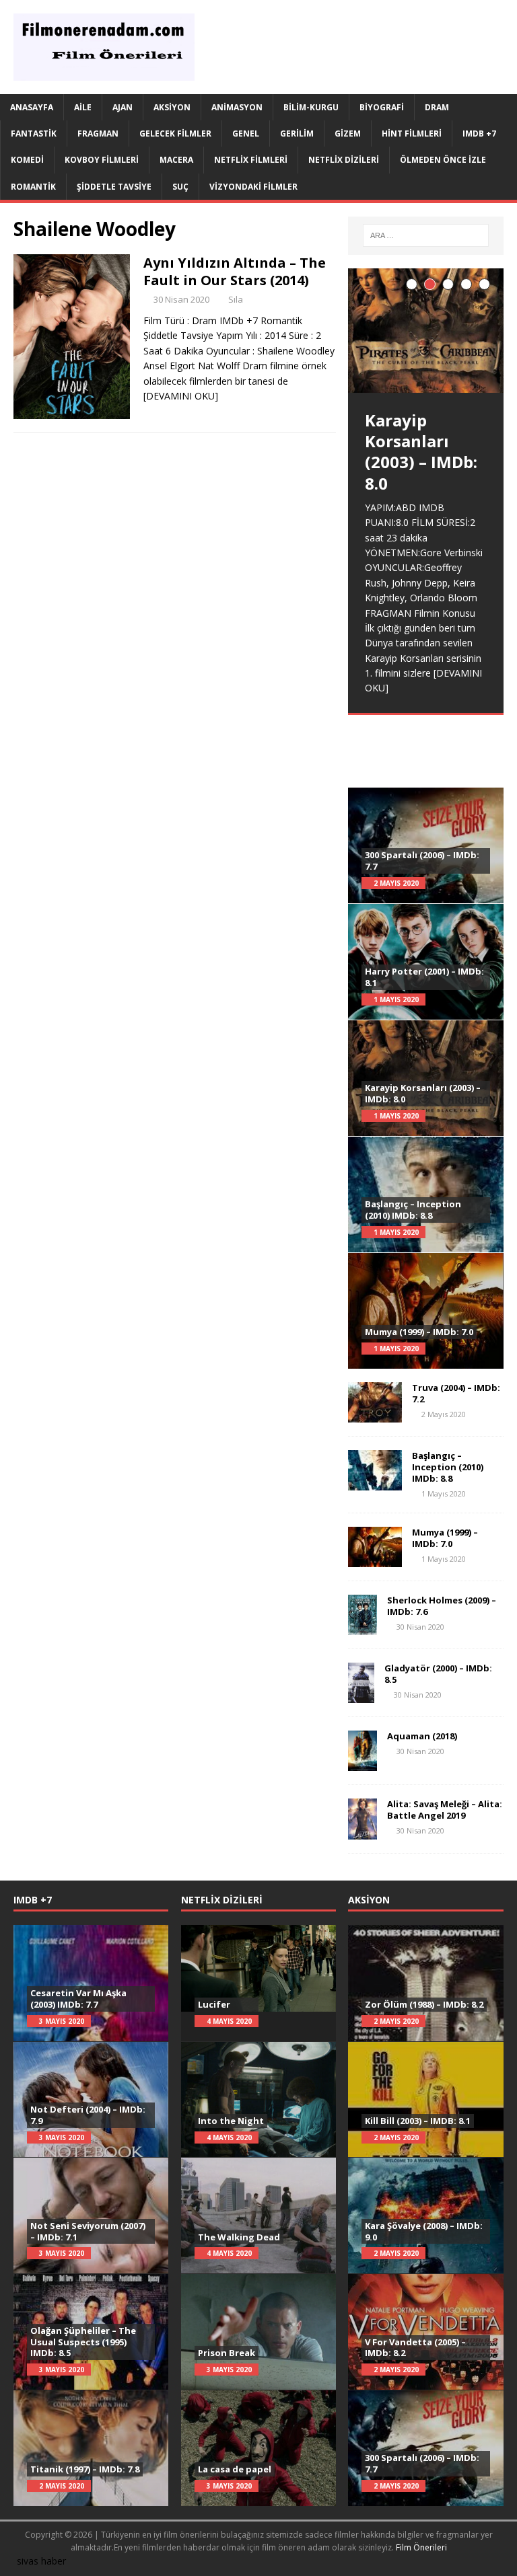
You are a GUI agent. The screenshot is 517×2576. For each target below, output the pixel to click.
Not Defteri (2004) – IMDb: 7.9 (88, 2115)
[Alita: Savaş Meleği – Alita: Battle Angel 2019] (363, 1831)
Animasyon (237, 107)
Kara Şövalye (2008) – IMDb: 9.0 (424, 2231)
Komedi (27, 160)
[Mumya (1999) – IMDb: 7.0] (375, 1559)
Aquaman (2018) (422, 1736)
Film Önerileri (421, 2547)
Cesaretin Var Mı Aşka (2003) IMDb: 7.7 (78, 1999)
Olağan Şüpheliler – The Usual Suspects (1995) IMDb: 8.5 (83, 2342)
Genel (246, 134)
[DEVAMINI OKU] (181, 396)
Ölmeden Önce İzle (443, 160)
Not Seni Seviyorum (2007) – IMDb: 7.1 (88, 2231)
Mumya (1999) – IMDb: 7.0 (419, 1332)
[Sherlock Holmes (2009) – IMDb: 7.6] (363, 1627)
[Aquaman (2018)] (363, 1763)
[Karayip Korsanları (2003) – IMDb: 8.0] (425, 331)
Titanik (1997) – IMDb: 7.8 (85, 2469)
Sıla (236, 299)
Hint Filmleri (412, 134)
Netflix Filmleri (251, 160)
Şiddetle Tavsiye (114, 187)
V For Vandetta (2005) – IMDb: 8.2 (415, 2348)
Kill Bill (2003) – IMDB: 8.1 (418, 2121)
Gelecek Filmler (175, 134)
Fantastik (34, 134)
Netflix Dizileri (344, 160)
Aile (83, 107)
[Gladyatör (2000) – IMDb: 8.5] (361, 1695)
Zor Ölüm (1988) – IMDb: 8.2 (424, 2004)
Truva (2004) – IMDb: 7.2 (456, 1393)
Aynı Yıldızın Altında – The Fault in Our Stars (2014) (235, 271)
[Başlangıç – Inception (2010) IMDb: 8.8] (375, 1483)
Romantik (33, 187)
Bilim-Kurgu (311, 107)
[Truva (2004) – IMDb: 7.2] (375, 1415)
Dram (437, 107)
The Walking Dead (239, 2237)
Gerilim (297, 134)
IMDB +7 (479, 134)
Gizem (348, 134)
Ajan (123, 107)
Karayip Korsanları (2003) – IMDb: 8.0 (423, 1093)
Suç (180, 187)
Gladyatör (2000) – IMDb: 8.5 (438, 1674)
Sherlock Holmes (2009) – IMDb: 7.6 (442, 1606)
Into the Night (231, 2121)
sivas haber (41, 2561)
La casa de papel (235, 2469)
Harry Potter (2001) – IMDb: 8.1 (424, 977)
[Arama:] (426, 235)
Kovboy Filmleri (102, 160)
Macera (176, 160)
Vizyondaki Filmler (253, 187)
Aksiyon (172, 107)
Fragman (98, 134)
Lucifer (214, 2004)
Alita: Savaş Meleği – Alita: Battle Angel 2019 (445, 1810)
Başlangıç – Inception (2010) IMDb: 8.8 (413, 1210)
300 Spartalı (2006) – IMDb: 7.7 (422, 861)
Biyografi (382, 107)
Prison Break (227, 2353)
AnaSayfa (32, 107)
